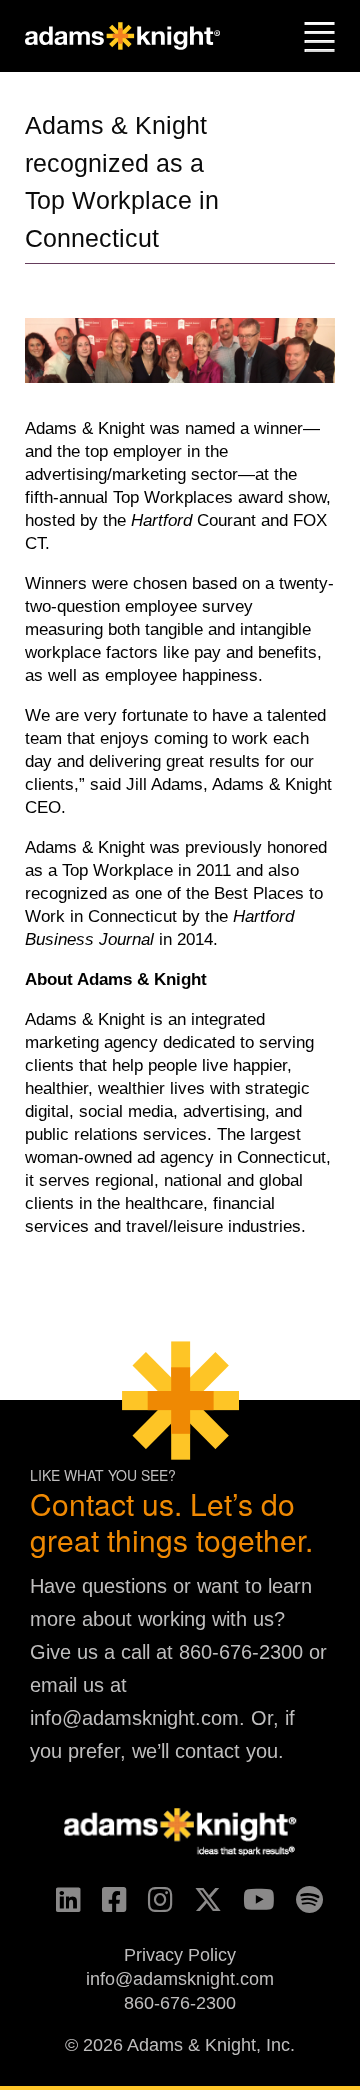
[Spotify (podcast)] (300, 1906)
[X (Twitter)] (199, 1906)
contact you (226, 1751)
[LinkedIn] (59, 1906)
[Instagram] (151, 1906)
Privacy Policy (180, 1955)
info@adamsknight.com (134, 1718)
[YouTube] (250, 1906)
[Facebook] (105, 1906)
